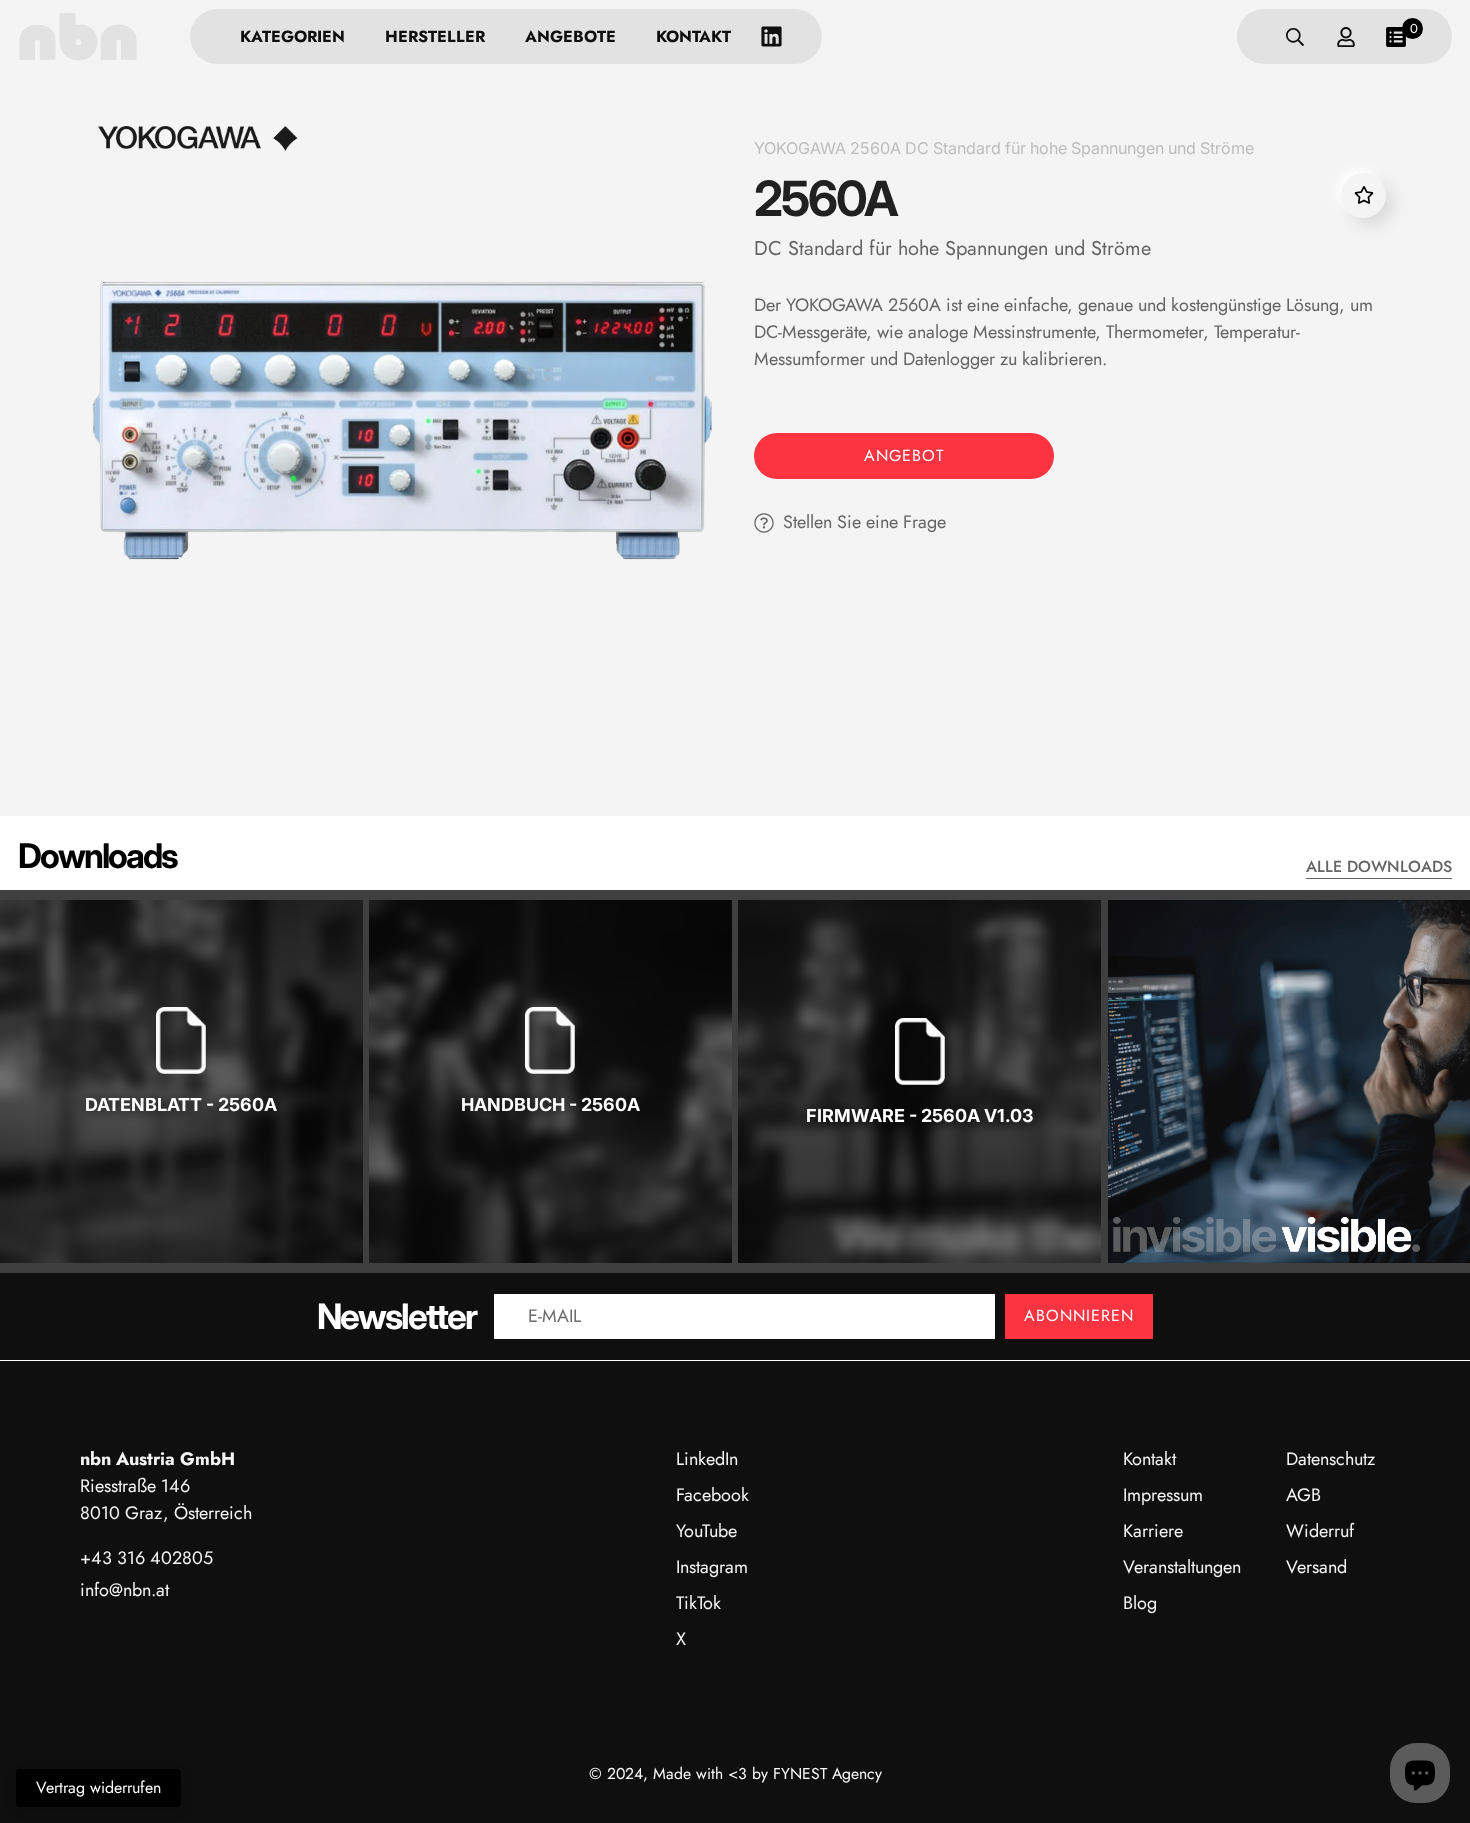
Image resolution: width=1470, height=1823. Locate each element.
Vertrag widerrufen (98, 1787)
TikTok (698, 1603)
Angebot (904, 455)
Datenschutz (1330, 1459)
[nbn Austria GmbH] (78, 36)
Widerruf (1320, 1531)
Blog (1140, 1603)
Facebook (712, 1495)
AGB (1303, 1495)
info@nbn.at (124, 1590)
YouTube (706, 1531)
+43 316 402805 (146, 1558)
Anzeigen (181, 1168)
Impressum (1163, 1495)
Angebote (570, 36)
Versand (1316, 1567)
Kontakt (693, 36)
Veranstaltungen (1182, 1567)
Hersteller (435, 36)
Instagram (712, 1567)
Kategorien (292, 36)
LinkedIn (707, 1459)
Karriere (1153, 1531)
